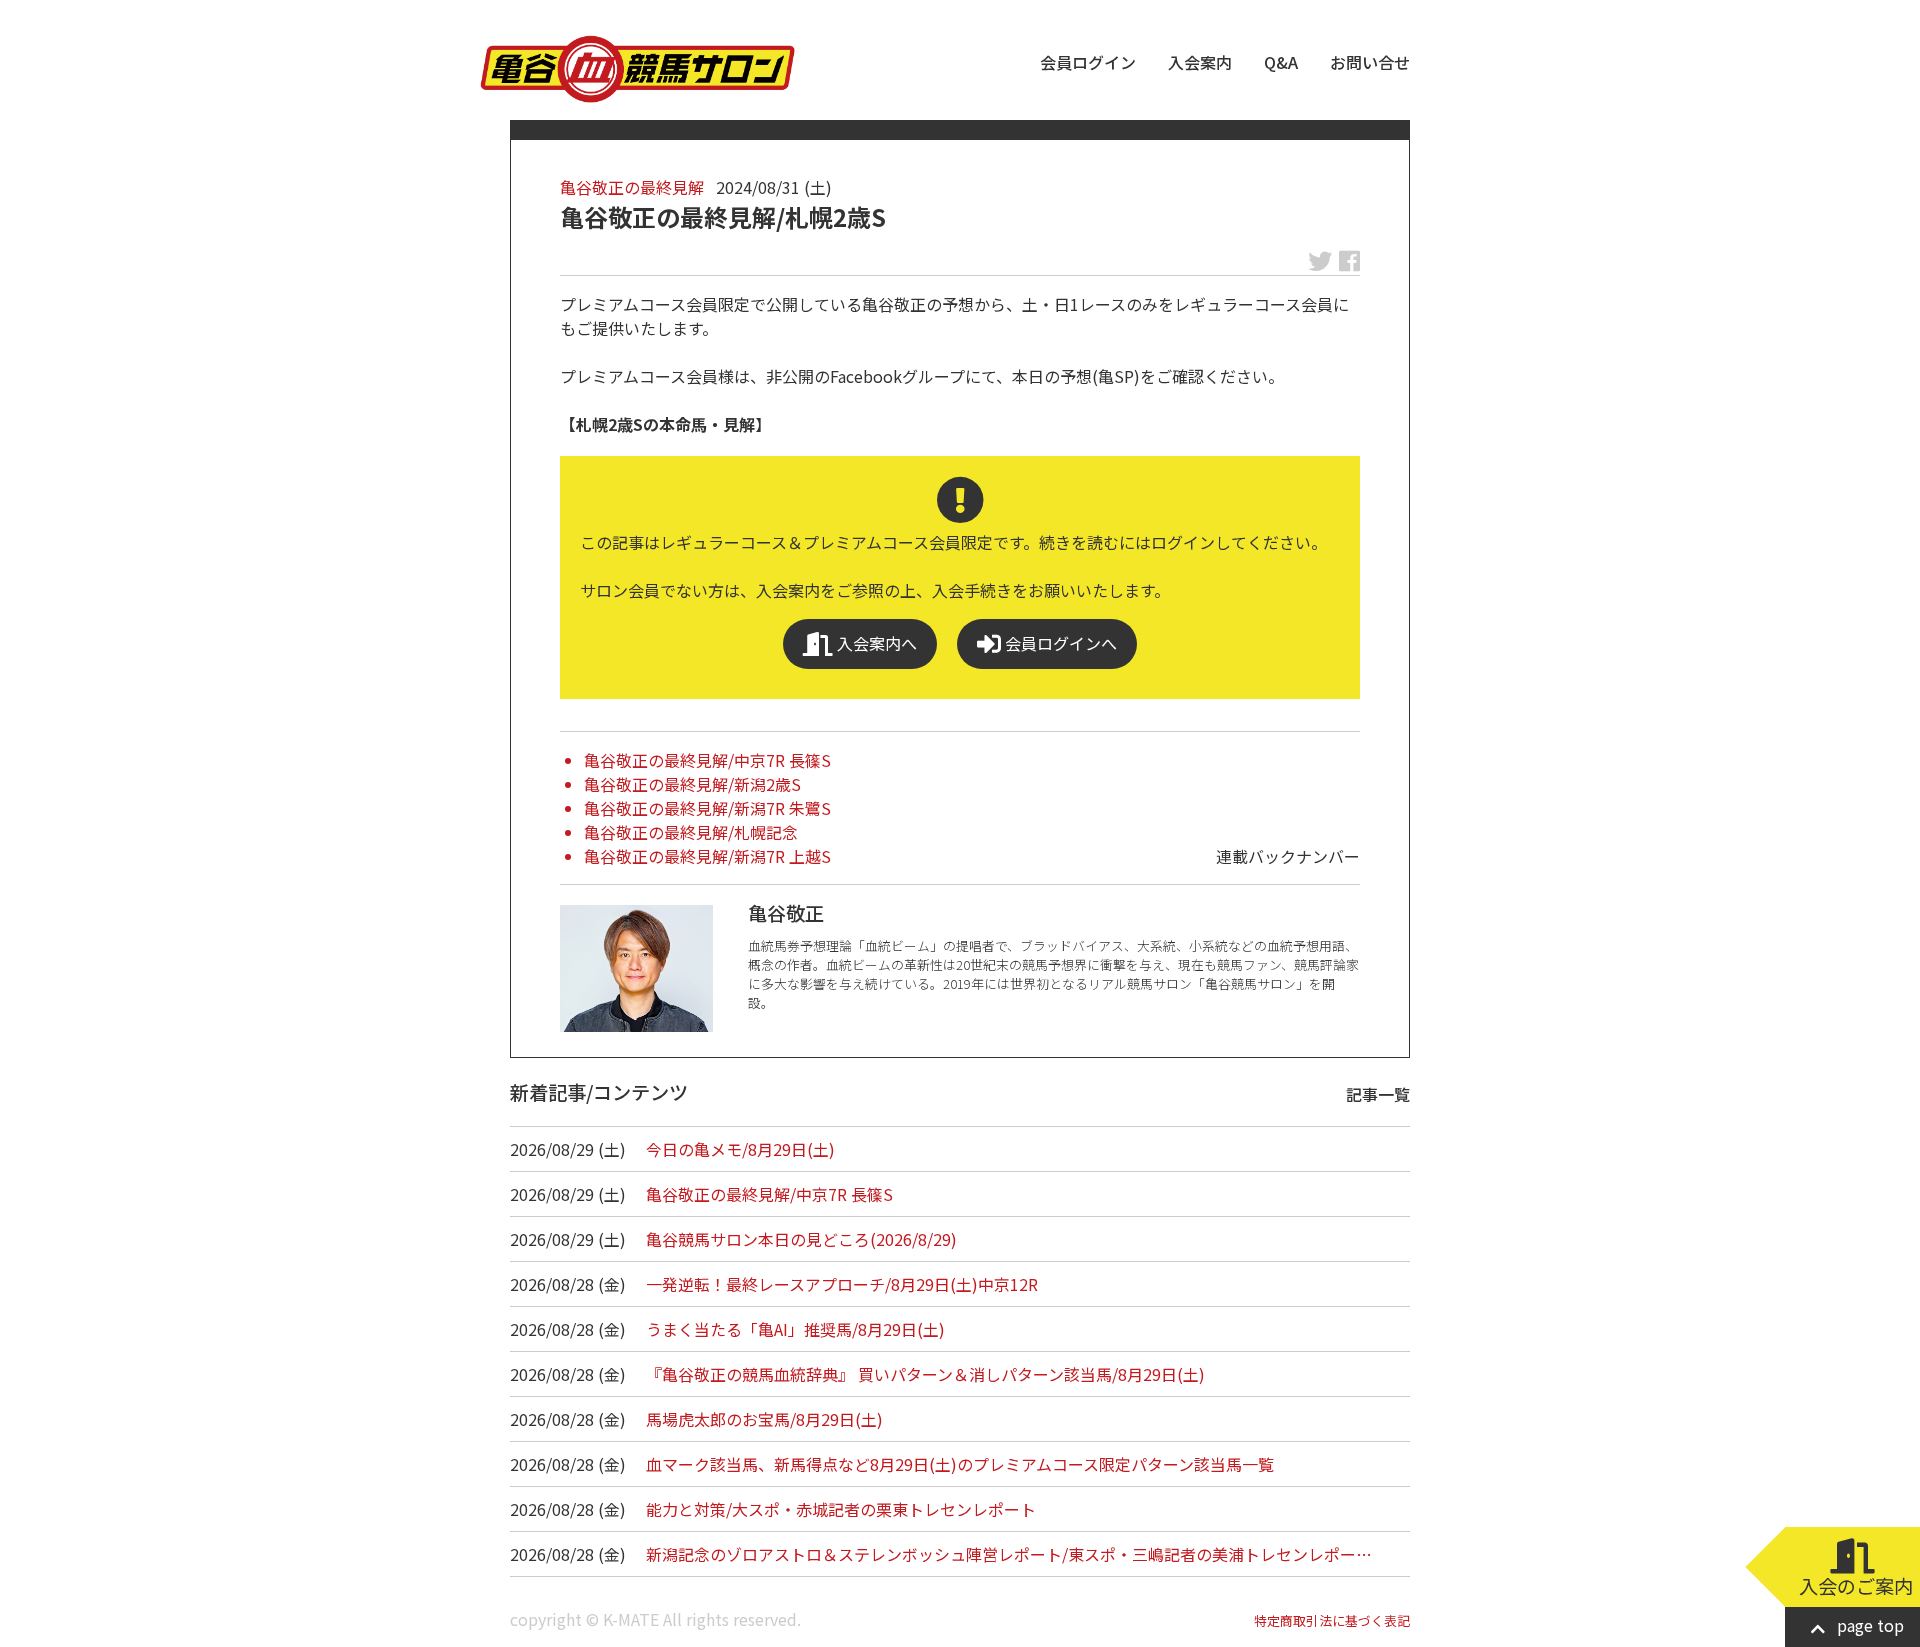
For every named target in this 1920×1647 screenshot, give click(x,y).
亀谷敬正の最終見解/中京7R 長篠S (707, 760)
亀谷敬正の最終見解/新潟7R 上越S (707, 856)
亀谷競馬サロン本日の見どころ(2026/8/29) (801, 1239)
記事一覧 (1378, 1094)
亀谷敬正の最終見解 (632, 187)
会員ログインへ (1059, 643)
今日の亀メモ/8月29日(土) (740, 1149)
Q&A (1281, 62)
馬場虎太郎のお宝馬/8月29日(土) (764, 1419)
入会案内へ (875, 643)
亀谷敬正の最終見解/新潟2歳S (692, 784)
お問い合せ (1370, 62)
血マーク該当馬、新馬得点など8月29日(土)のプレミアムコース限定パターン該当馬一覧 (960, 1464)
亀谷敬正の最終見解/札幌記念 (691, 832)
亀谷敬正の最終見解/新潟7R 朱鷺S (707, 808)
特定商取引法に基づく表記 (1332, 1620)
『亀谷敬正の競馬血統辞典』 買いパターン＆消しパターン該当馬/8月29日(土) (925, 1374)
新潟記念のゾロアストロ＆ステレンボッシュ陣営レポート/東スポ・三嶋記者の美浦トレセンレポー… (1009, 1554)
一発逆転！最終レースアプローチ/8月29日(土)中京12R (842, 1284)
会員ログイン (1088, 62)
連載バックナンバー (1288, 856)
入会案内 (1200, 62)
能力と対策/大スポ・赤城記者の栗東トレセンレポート (841, 1509)
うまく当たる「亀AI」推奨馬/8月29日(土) (795, 1329)
